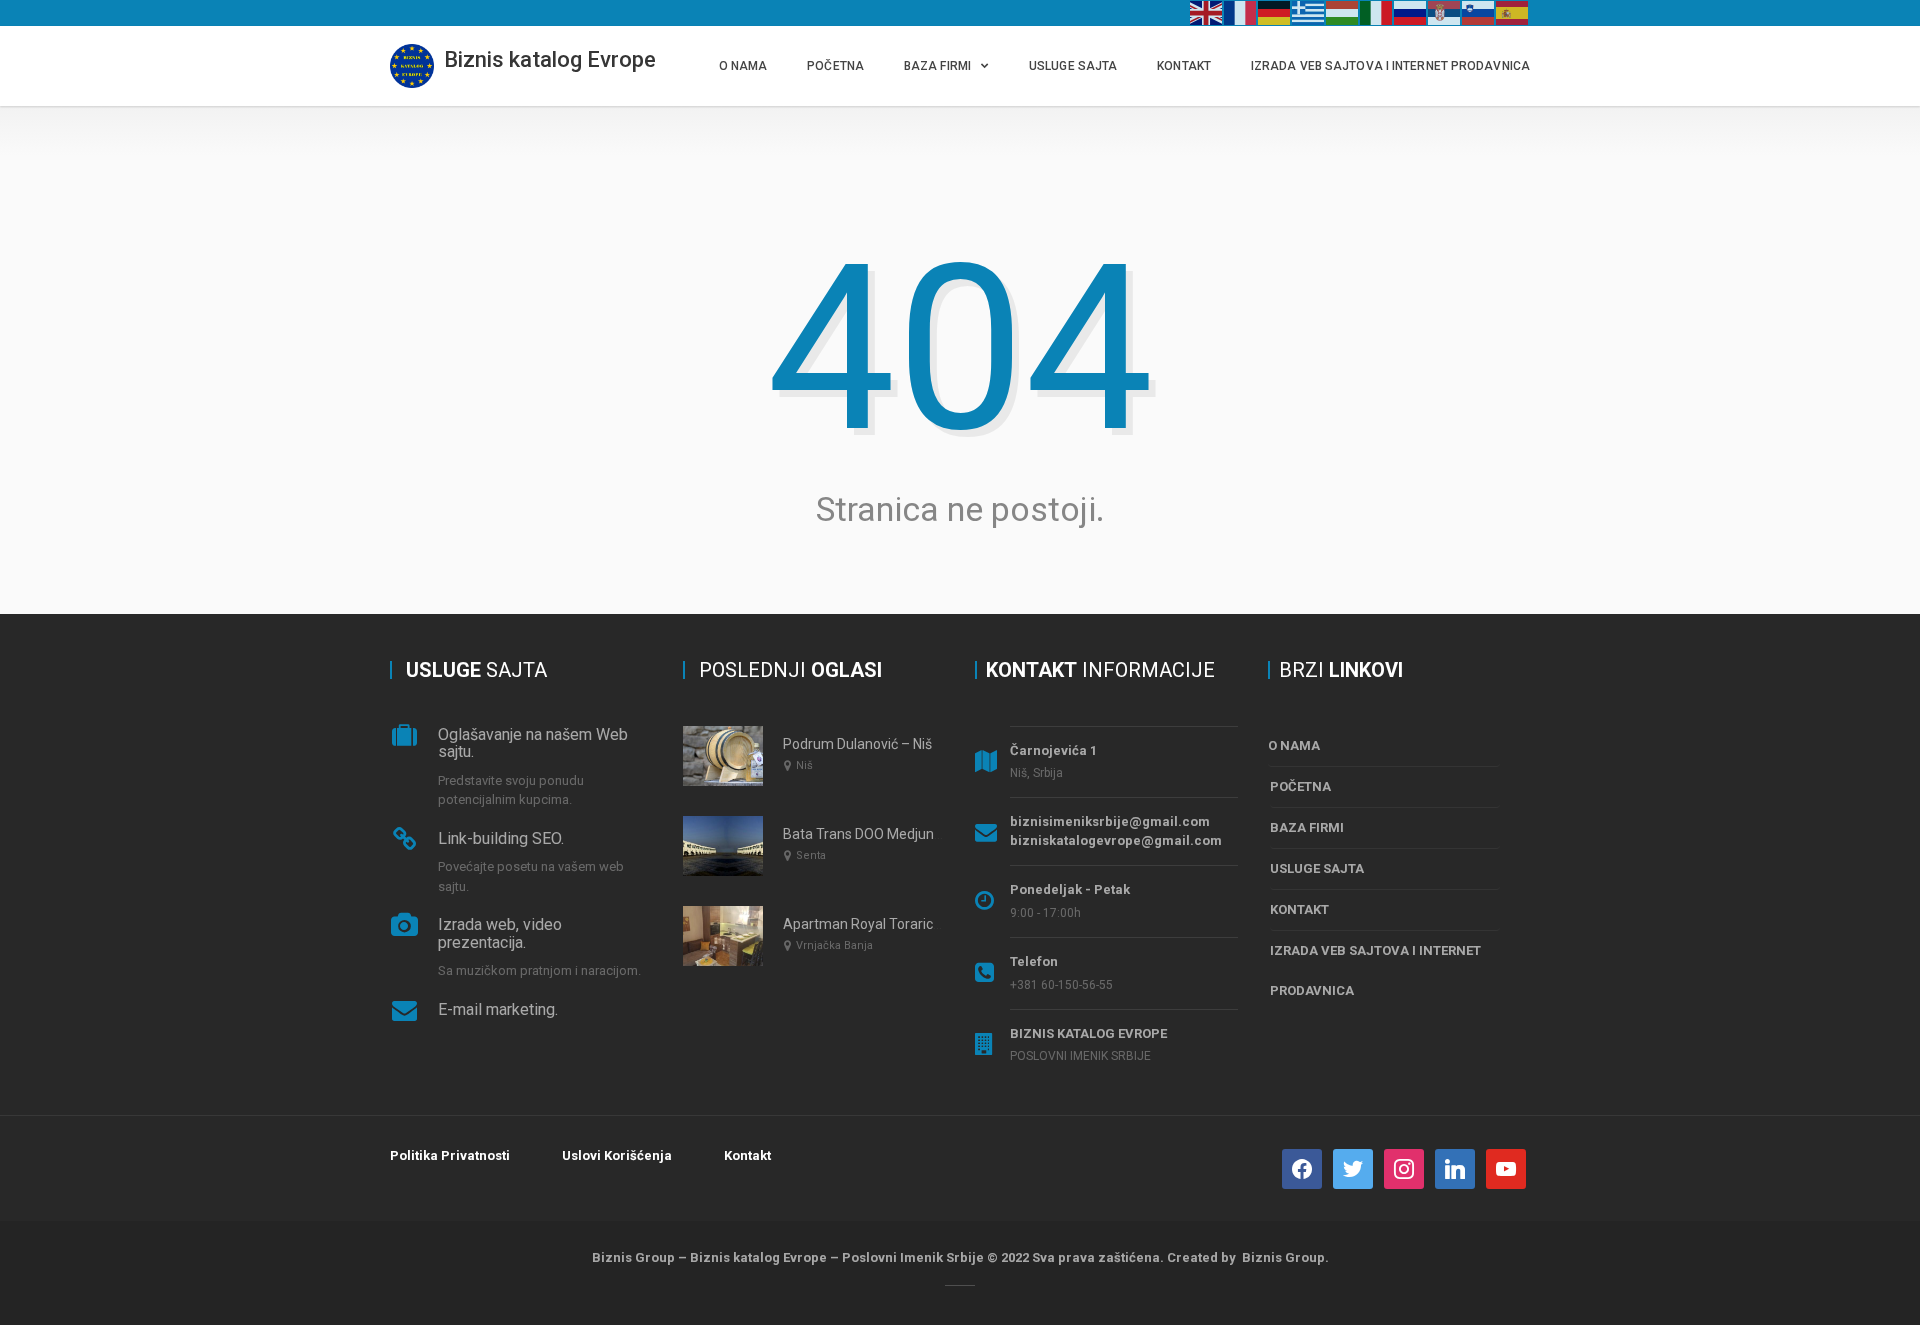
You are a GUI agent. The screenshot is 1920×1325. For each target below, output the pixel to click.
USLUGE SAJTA (1073, 66)
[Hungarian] (1343, 12)
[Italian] (1377, 12)
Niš (804, 765)
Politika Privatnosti (450, 1155)
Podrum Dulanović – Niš (857, 744)
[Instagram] (1404, 1167)
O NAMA (743, 66)
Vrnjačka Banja (834, 945)
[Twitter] (1353, 1167)
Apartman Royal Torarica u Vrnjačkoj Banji (915, 924)
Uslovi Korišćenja (617, 1155)
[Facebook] (1302, 1167)
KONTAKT (1184, 66)
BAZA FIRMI (937, 66)
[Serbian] (1445, 12)
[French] (1241, 12)
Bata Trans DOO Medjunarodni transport (909, 834)
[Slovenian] (1479, 12)
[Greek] (1309, 12)
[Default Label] (1455, 1167)
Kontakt (747, 1155)
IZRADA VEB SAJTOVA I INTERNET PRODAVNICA (1390, 66)
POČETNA (835, 66)
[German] (1275, 12)
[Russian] (1411, 12)
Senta (811, 855)
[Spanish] (1513, 12)
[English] (1207, 12)
